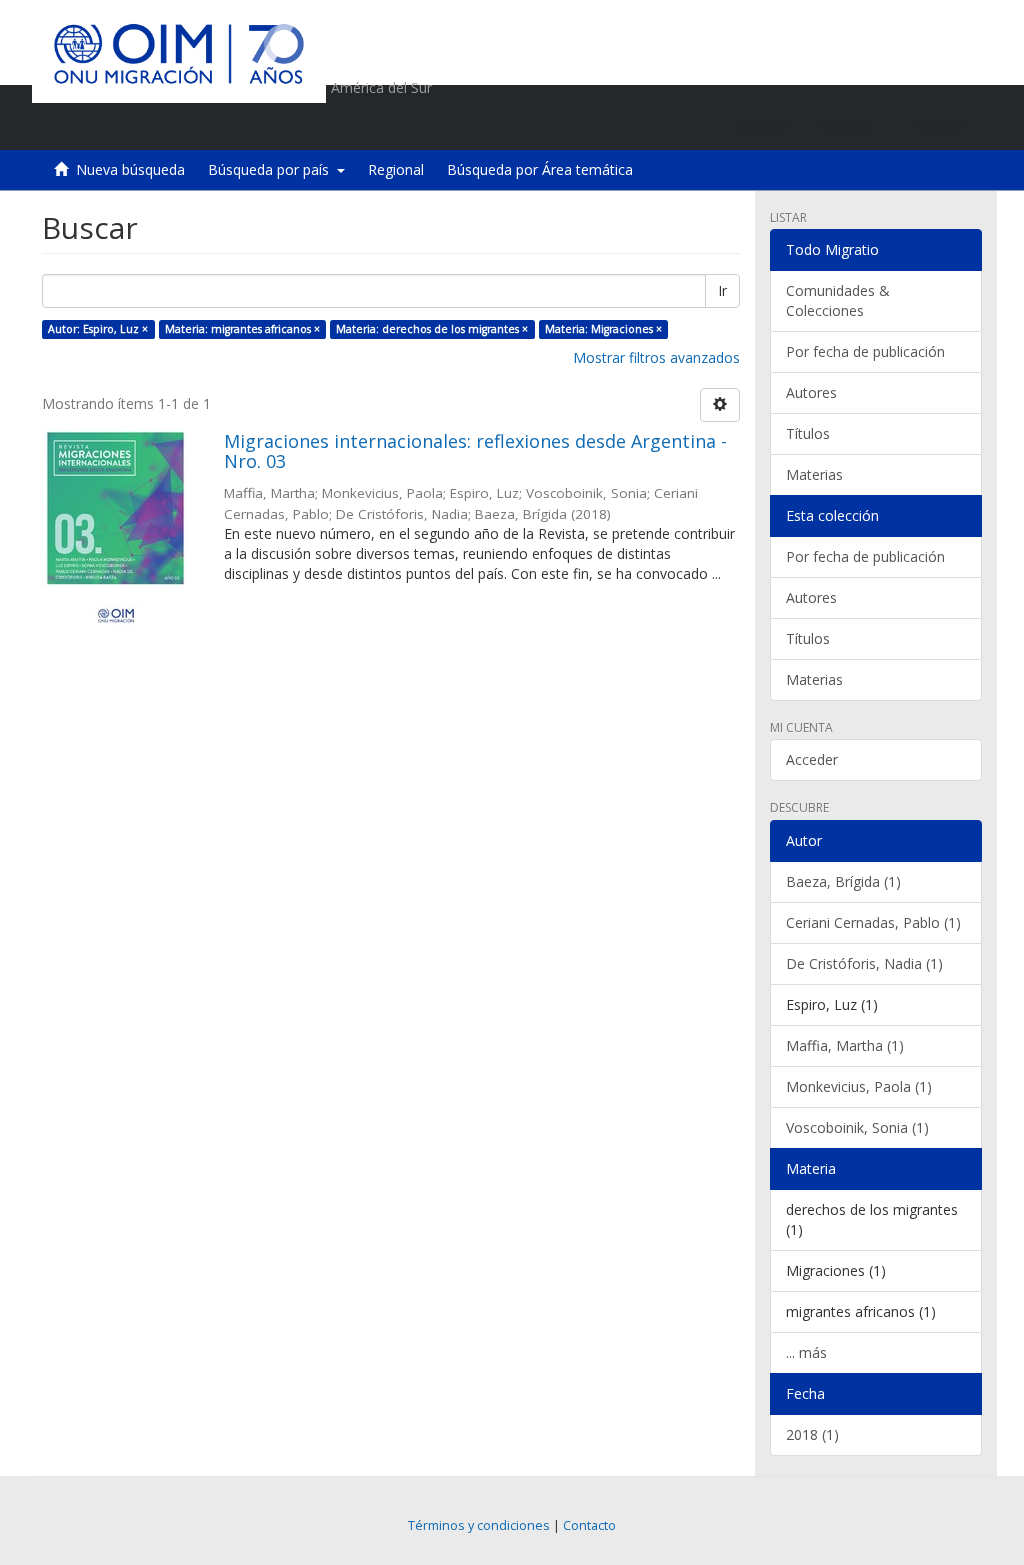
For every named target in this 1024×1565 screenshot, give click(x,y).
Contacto (589, 1525)
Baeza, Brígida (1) (843, 881)
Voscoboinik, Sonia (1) (857, 1127)
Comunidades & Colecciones (838, 300)
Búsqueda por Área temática (540, 169)
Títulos (808, 433)
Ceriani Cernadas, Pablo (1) (873, 922)
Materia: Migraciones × (603, 329)
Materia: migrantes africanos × (242, 329)
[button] (852, 125)
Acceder (812, 759)
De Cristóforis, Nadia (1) (864, 963)
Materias (814, 474)
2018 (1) (812, 1434)
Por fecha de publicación (865, 351)
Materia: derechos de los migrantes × (432, 329)
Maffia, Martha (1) (845, 1045)
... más (806, 1352)
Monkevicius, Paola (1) (859, 1086)
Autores (811, 392)
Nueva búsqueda (130, 169)
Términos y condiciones (479, 1525)
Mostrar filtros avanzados (656, 357)
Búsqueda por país (272, 169)
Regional (396, 169)
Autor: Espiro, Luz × (98, 329)
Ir (722, 290)
